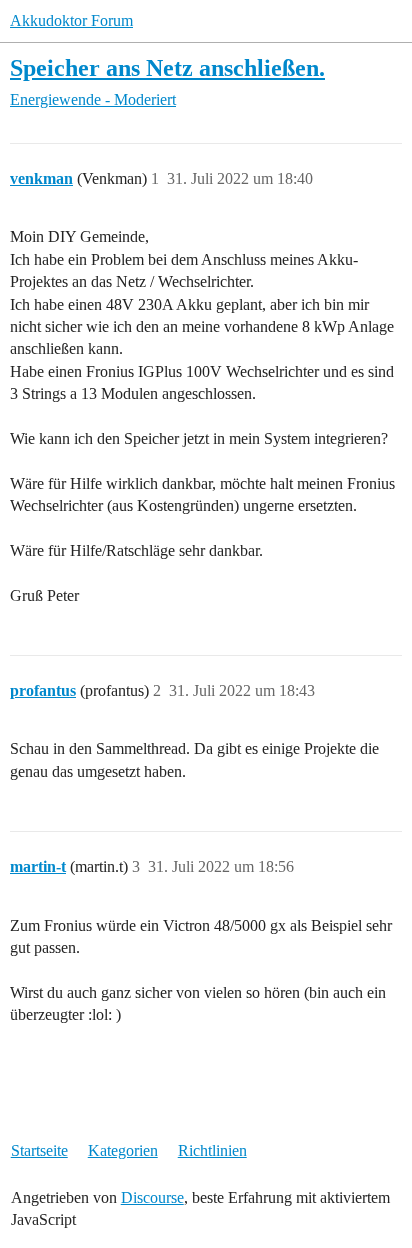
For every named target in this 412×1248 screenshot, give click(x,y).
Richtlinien (212, 1150)
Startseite (39, 1150)
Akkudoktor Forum (71, 20)
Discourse (152, 1197)
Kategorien (123, 1150)
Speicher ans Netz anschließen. (167, 67)
